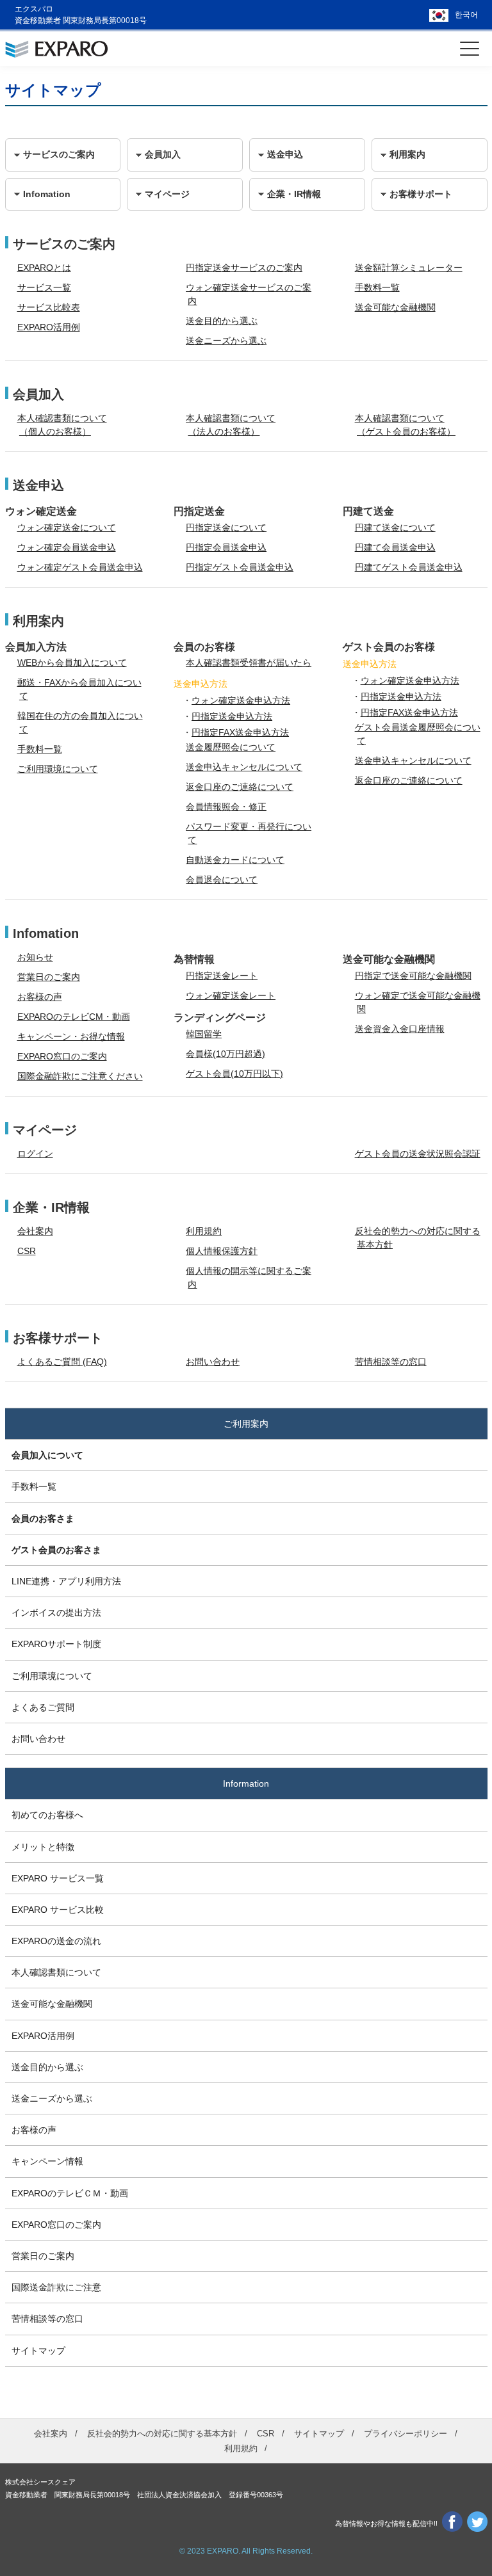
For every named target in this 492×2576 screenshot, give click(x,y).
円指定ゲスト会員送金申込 (240, 567)
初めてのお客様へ (47, 1815)
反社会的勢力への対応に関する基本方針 (162, 2434)
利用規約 (204, 1231)
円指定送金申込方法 (232, 716)
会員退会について (222, 880)
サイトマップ (38, 2351)
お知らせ (35, 957)
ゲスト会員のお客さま (56, 1550)
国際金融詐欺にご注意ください (80, 1076)
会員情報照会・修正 (226, 807)
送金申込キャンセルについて (244, 767)
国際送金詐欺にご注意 (56, 2287)
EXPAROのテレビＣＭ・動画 (70, 2193)
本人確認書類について (56, 1972)
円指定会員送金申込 (226, 547)
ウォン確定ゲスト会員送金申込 (80, 567)
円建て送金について (395, 527)
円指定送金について (226, 527)
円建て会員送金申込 (395, 547)
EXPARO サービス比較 (58, 1910)
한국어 (466, 15)
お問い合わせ (213, 1362)
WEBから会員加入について (72, 663)
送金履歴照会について (231, 747)
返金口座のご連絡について (240, 787)
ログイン (35, 1154)
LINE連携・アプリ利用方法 (66, 1581)
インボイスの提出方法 (56, 1613)
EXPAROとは (44, 268)
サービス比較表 (49, 307)
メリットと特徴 (43, 1847)
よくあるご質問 (43, 1707)
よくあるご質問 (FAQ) (62, 1362)
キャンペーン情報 (47, 2161)
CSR (27, 1251)
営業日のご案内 (49, 977)
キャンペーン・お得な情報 (71, 1036)
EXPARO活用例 (49, 327)
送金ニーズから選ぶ (226, 341)
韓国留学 (204, 1034)
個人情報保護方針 (222, 1251)
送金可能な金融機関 (395, 307)
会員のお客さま (43, 1518)
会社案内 (35, 1231)
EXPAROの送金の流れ (56, 1941)
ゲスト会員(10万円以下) (234, 1074)
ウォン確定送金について (67, 527)
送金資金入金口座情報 (400, 1029)
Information (246, 1783)
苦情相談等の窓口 (391, 1362)
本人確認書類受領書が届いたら (249, 663)
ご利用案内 (246, 1424)
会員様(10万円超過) (225, 1054)
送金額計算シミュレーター (409, 268)
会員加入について (47, 1455)
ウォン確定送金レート (231, 995)
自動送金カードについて (235, 860)
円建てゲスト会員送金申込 (409, 567)
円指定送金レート (222, 976)
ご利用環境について (58, 769)
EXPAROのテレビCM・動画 (74, 1017)
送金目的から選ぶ (222, 321)
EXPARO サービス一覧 (58, 1878)
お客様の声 (40, 997)
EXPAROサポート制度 (56, 1644)
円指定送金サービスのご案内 (244, 268)
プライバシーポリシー (406, 2434)
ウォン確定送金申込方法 (241, 700)
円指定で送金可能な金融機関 (413, 976)
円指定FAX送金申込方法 (240, 732)
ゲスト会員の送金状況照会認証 (418, 1154)
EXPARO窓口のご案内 (62, 1056)
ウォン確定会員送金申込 (67, 547)
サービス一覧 (44, 287)
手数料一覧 (377, 287)
